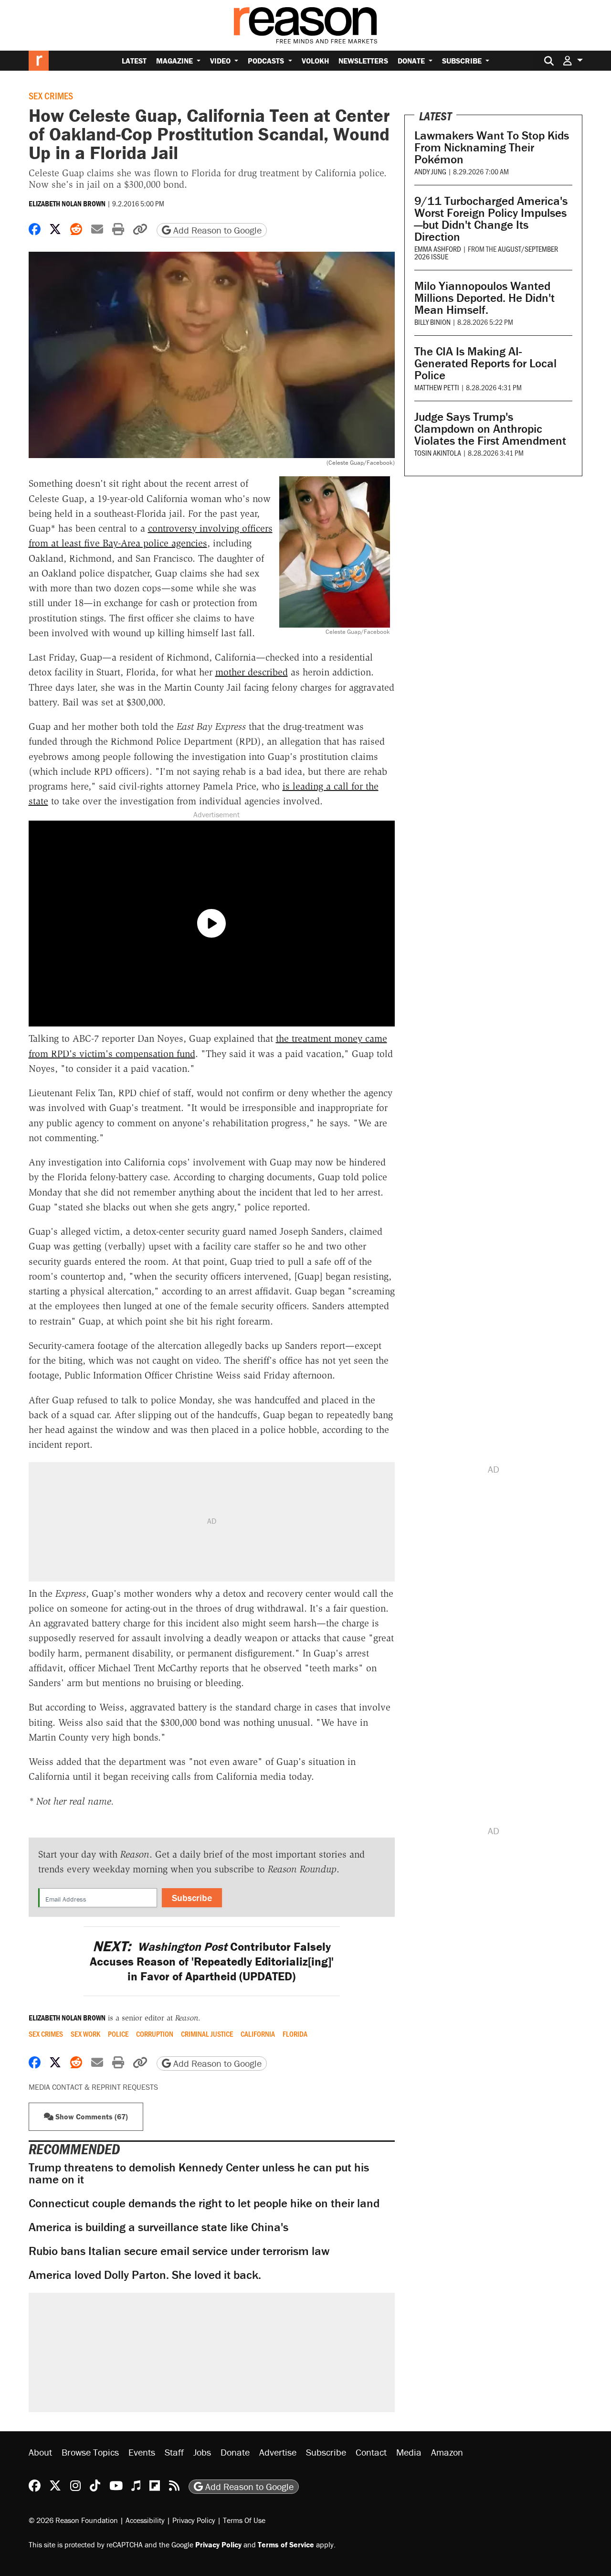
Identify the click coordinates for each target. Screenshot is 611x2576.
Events (142, 2452)
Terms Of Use (244, 2520)
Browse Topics (90, 2452)
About (40, 2452)
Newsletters (363, 61)
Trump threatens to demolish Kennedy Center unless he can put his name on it (199, 2173)
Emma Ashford (438, 249)
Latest (134, 61)
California (258, 2034)
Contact (371, 2452)
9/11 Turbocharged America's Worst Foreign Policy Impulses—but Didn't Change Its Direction (491, 219)
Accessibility (145, 2520)
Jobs (202, 2452)
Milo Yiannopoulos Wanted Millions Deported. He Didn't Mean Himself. (485, 298)
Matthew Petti (437, 387)
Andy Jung (430, 171)
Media (409, 2452)
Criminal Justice (207, 2034)
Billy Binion (432, 322)
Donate (412, 61)
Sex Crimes (51, 96)
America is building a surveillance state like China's (158, 2227)
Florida (295, 2034)
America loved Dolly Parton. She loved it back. (145, 2275)
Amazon (447, 2452)
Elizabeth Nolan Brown (67, 203)
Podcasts (267, 61)
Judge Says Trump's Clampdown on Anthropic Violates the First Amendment (490, 429)
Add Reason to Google (216, 230)
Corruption (155, 2034)
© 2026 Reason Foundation (73, 2520)
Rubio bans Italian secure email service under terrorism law (179, 2251)
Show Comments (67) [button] (91, 2116)
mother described (252, 672)
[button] (573, 60)
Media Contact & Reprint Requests (93, 2087)
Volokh (315, 61)
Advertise (278, 2452)
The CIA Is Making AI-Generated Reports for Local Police (485, 363)
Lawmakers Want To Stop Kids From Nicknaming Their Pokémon (492, 147)
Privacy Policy (194, 2520)
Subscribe (463, 61)
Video (221, 61)
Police (118, 2034)
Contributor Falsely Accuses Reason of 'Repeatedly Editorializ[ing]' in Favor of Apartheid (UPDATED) (212, 1962)
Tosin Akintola (438, 453)
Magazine (175, 61)
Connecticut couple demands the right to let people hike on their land (204, 2203)
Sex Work (85, 2034)
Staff (174, 2452)
